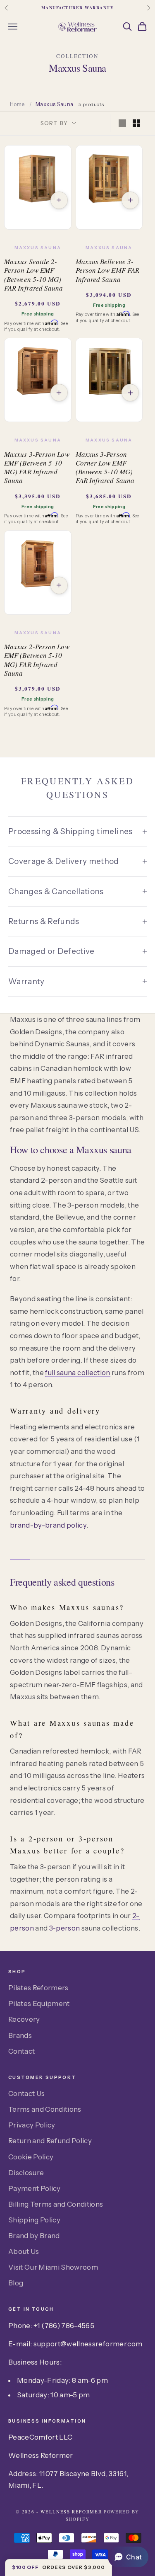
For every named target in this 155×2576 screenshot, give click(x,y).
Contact (21, 2051)
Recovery (24, 2019)
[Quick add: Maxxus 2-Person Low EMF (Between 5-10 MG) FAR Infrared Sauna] (59, 585)
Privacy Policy (32, 2125)
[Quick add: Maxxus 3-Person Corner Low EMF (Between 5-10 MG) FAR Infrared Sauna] (130, 393)
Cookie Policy (31, 2157)
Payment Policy (35, 2188)
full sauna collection (77, 1373)
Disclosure (26, 2173)
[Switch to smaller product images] (136, 123)
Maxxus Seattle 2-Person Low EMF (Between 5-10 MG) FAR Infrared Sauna (34, 275)
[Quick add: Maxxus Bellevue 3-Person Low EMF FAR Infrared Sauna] (130, 200)
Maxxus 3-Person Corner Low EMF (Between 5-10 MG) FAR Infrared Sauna (105, 467)
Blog (16, 2283)
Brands (20, 2035)
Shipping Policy (34, 2220)
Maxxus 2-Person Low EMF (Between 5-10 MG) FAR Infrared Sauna (37, 660)
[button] (128, 2557)
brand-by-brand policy (48, 1525)
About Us (24, 2251)
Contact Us (26, 2093)
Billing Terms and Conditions (56, 2204)
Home (17, 104)
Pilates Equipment (39, 2004)
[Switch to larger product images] (122, 123)
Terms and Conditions (45, 2109)
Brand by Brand (34, 2236)
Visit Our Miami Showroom (53, 2267)
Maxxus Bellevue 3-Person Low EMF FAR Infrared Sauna (108, 270)
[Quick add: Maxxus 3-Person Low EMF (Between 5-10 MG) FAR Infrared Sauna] (59, 393)
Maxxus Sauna (38, 248)
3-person (65, 1928)
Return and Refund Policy (50, 2141)
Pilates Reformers (38, 1988)
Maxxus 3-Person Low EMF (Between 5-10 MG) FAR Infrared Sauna (37, 467)
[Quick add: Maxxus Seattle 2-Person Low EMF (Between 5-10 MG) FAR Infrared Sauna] (59, 200)
